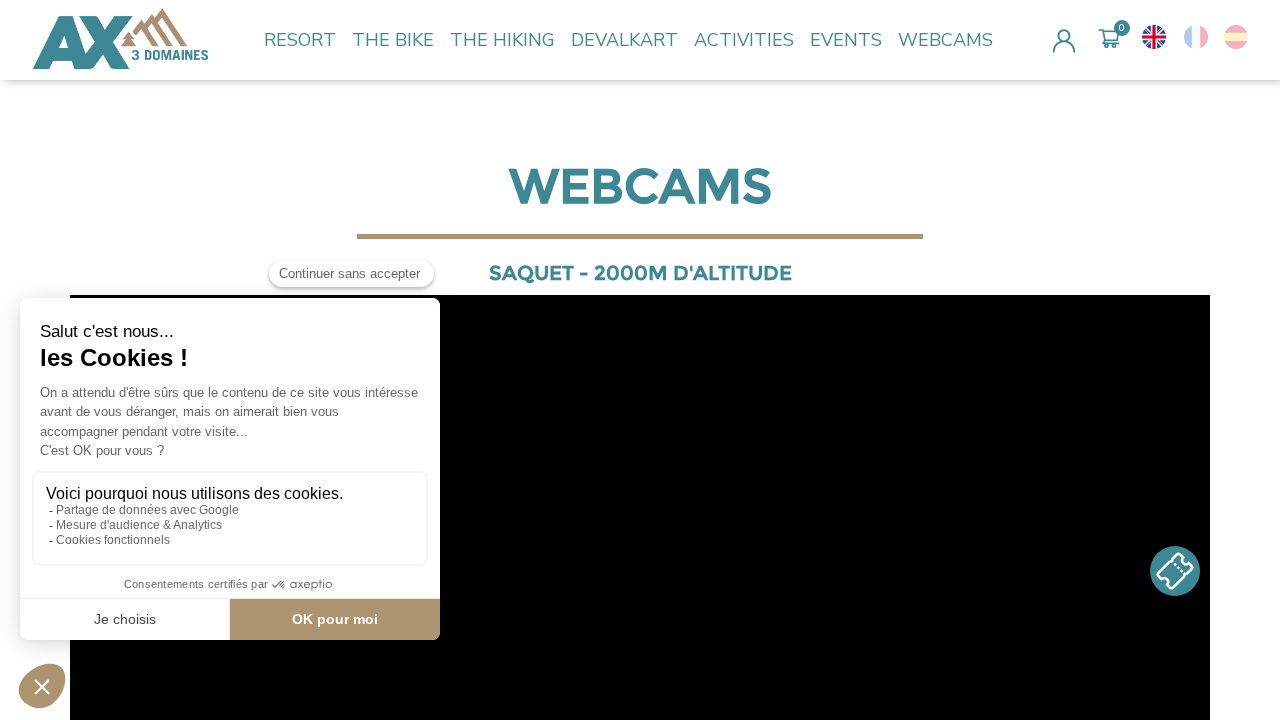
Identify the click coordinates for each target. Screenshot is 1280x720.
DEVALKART (624, 40)
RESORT (300, 40)
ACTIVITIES (744, 40)
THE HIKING (502, 40)
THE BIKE (393, 40)
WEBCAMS (945, 40)
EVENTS (846, 40)
